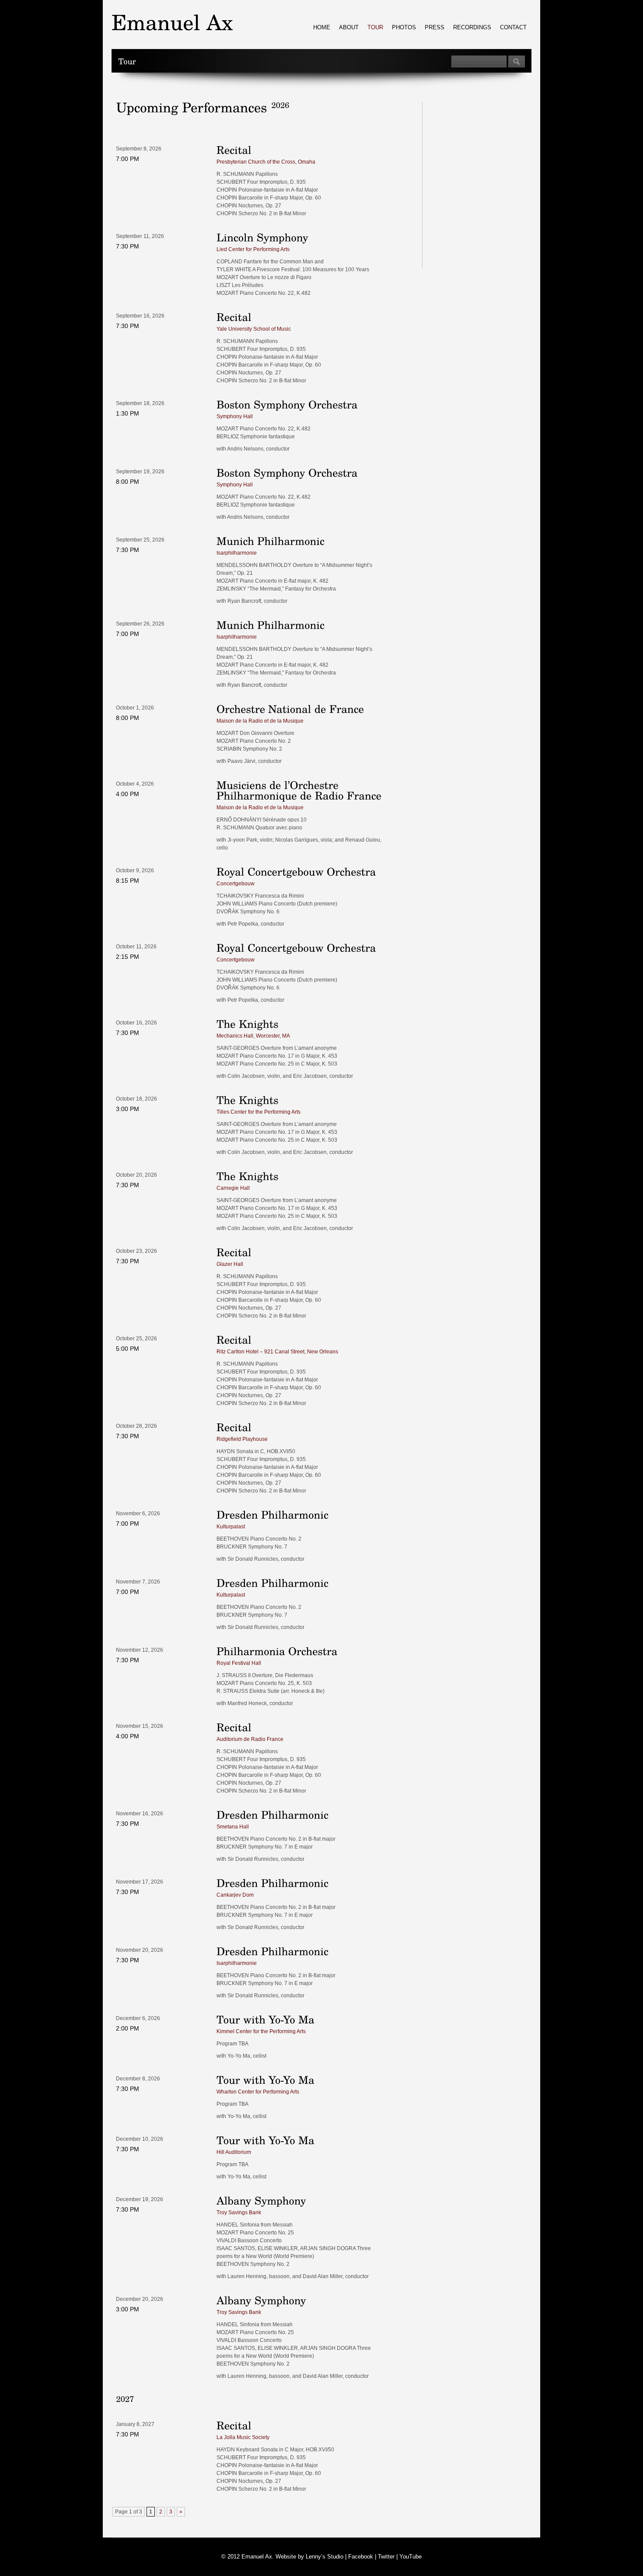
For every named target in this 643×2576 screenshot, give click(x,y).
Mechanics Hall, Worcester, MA (253, 1036)
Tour (375, 27)
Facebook (361, 2557)
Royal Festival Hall (239, 1663)
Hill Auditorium (234, 2152)
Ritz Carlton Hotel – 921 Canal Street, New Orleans (277, 1352)
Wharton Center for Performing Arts (258, 2092)
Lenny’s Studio (325, 2557)
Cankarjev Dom (235, 1895)
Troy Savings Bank (239, 2212)
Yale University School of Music (254, 329)
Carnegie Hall (233, 1188)
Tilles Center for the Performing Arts (259, 1112)
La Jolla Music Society (243, 2437)
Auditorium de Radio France (250, 1739)
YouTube (411, 2557)
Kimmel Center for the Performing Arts (261, 2031)
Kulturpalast (231, 1527)
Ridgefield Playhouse (242, 1439)
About (349, 27)
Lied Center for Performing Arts (253, 249)
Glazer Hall (230, 1264)
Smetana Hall (233, 1827)
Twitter (386, 2557)
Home (322, 27)
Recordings (472, 27)
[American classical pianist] (172, 22)
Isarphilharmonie (237, 553)
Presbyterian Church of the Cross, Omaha (266, 162)
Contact (513, 27)
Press (435, 27)
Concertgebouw (236, 884)
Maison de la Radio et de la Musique (260, 721)
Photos (404, 27)
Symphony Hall (235, 416)
